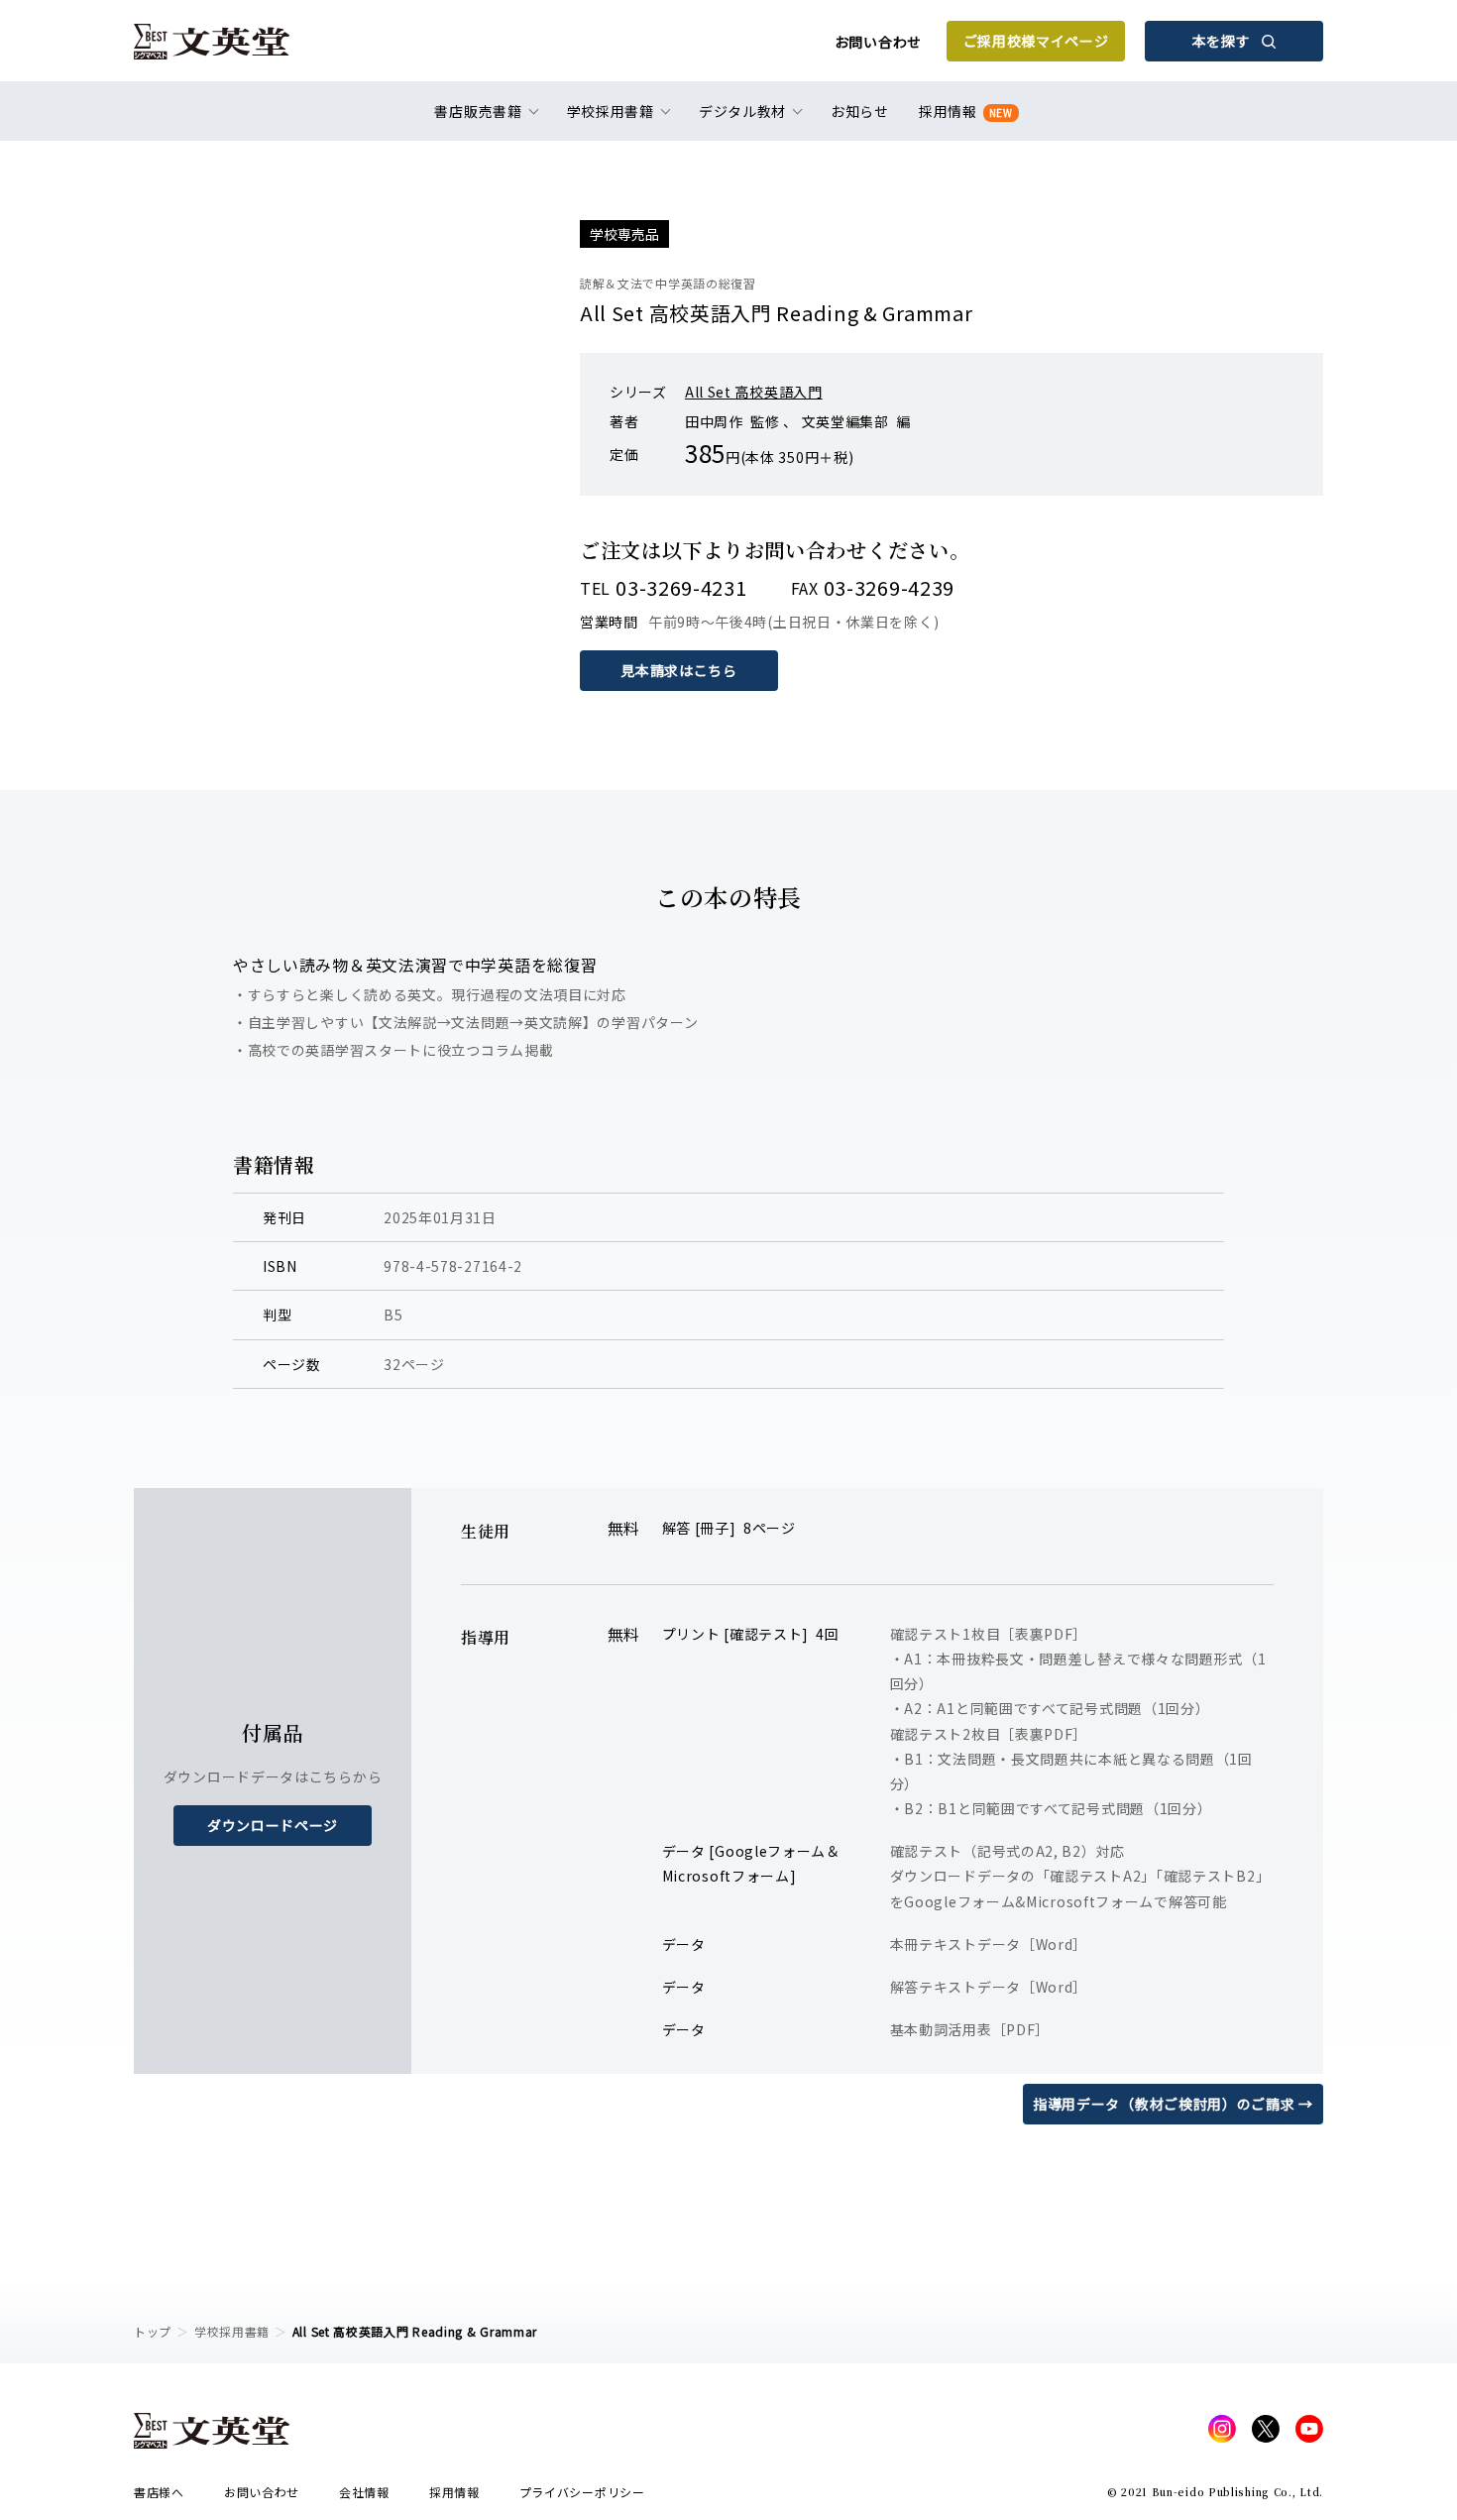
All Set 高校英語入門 (754, 392)
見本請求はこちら (679, 670)
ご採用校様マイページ (1036, 41)
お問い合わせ (878, 42)
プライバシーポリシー (582, 2492)
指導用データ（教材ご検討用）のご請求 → (1173, 2104)
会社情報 (364, 2492)
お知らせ (860, 111)
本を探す (1222, 41)
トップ (153, 2331)
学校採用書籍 (232, 2331)
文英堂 (212, 42)
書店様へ (159, 2492)
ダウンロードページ (273, 1825)
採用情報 (966, 111)
